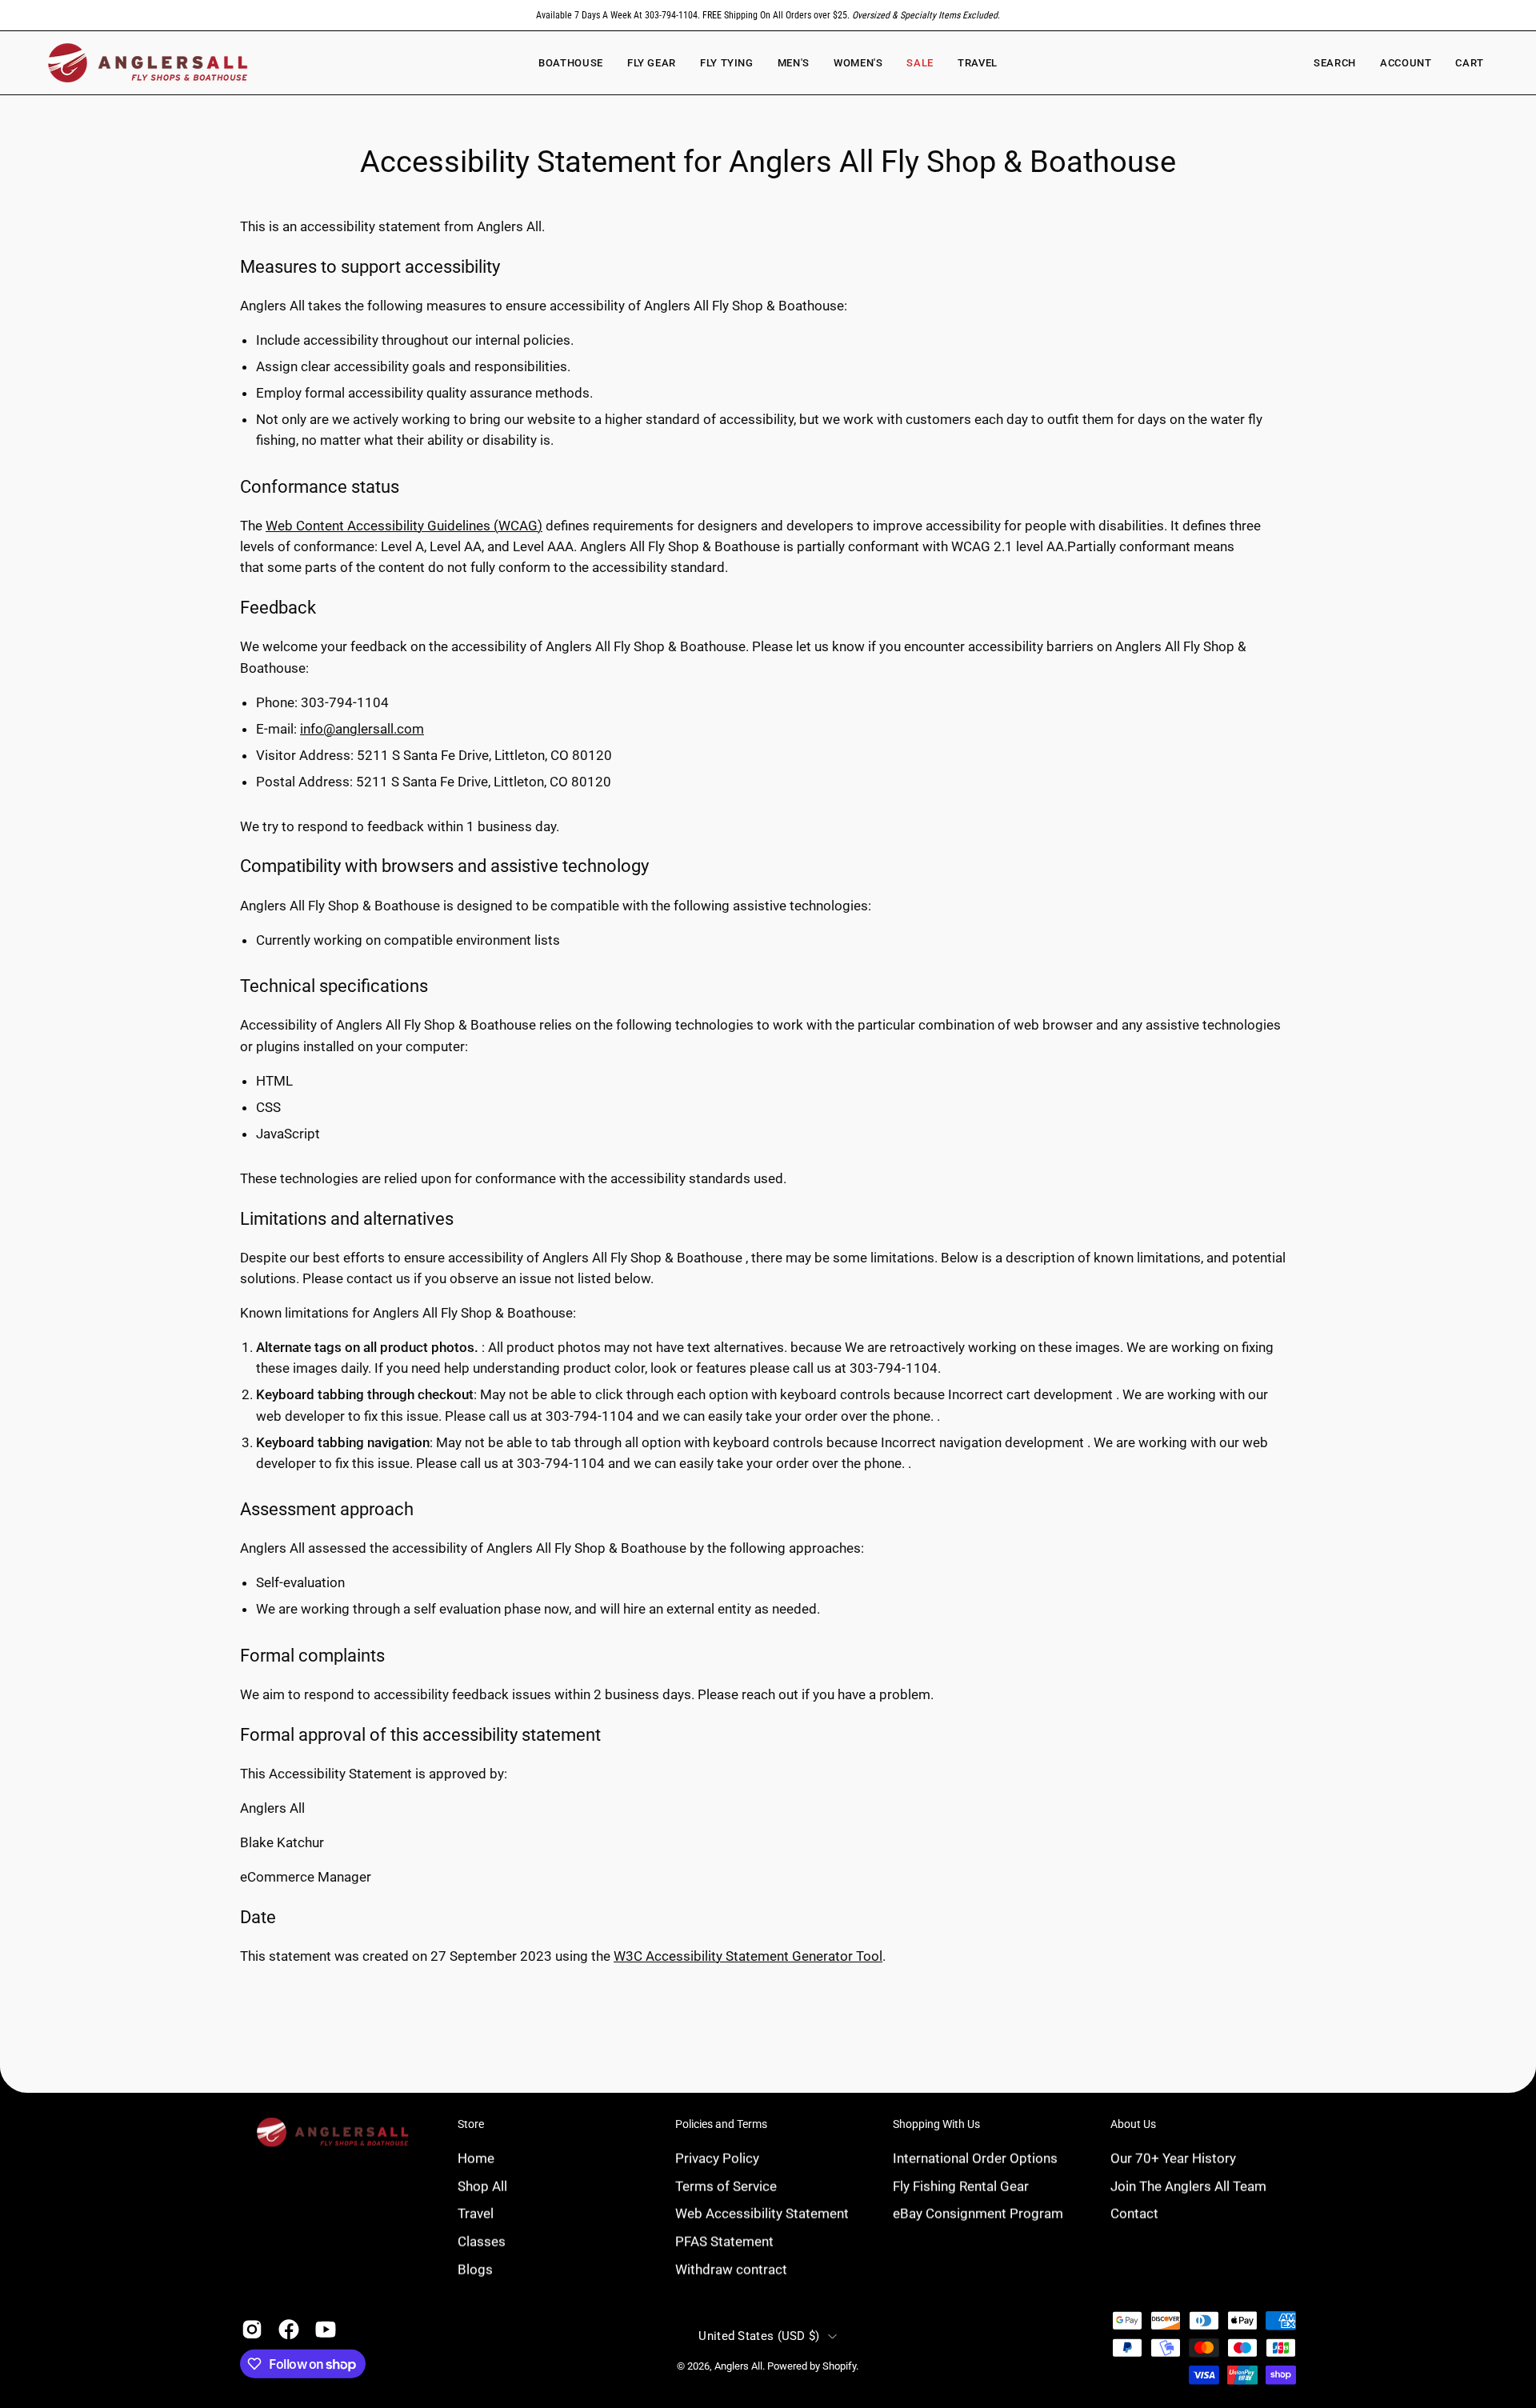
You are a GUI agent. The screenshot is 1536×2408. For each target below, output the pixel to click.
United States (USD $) (759, 2336)
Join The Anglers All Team (1188, 2186)
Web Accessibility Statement (762, 2213)
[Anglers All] (148, 63)
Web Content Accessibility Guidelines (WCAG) (404, 526)
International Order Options (975, 2158)
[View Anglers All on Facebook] (289, 2330)
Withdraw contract (731, 2269)
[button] (858, 63)
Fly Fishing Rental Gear (961, 2186)
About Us (1133, 2124)
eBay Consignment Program (978, 2213)
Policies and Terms (721, 2124)
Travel (476, 2213)
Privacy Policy (717, 2158)
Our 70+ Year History (1173, 2158)
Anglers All (738, 2366)
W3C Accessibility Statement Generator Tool (748, 1956)
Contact (1134, 2213)
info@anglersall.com (362, 729)
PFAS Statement (724, 2241)
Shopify (839, 2366)
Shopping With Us (936, 2124)
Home (476, 2158)
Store (471, 2124)
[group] (768, 15)
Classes (482, 2241)
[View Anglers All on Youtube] (326, 2330)
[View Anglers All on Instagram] (252, 2330)
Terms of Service (726, 2186)
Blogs (475, 2269)
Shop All (482, 2186)
